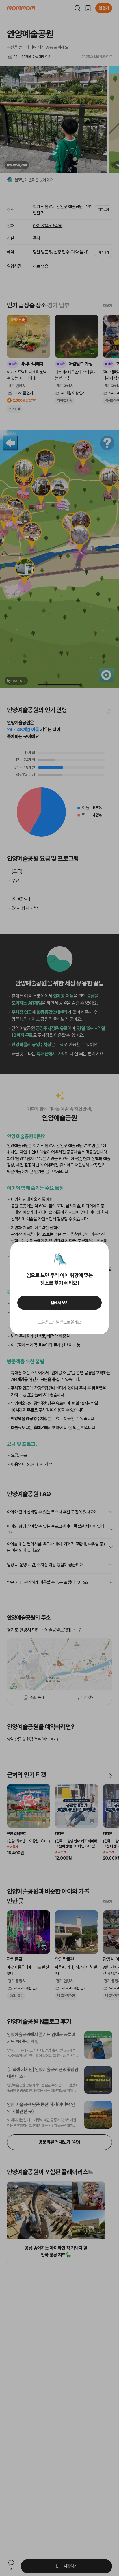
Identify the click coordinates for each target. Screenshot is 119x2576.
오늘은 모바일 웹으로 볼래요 (59, 1322)
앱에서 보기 (60, 1303)
